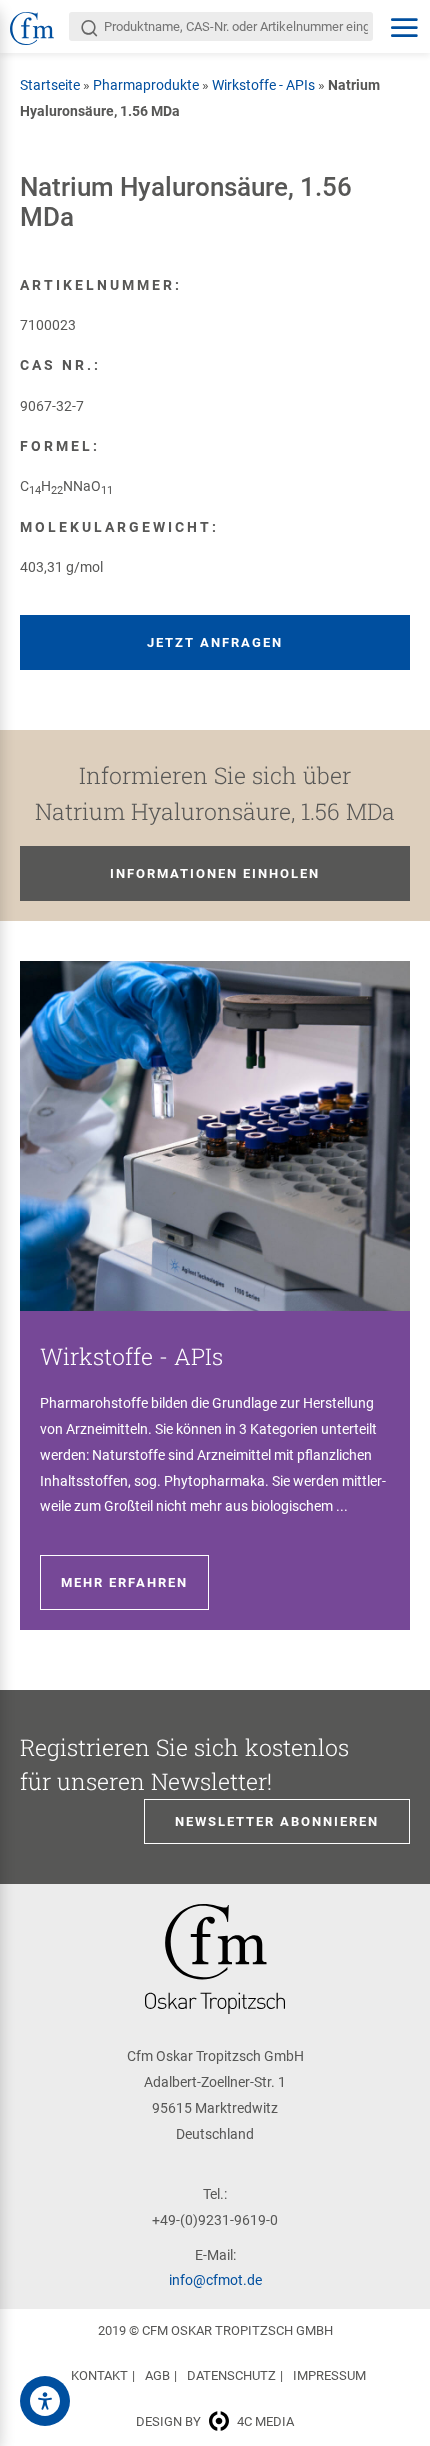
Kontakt (99, 2375)
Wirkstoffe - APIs (263, 85)
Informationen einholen (215, 873)
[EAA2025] (45, 2401)
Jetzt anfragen (215, 642)
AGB (157, 2375)
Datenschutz (231, 2375)
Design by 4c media (215, 2421)
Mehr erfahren (124, 1582)
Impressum (329, 2375)
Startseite (50, 85)
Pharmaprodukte (146, 85)
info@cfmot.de (215, 2280)
